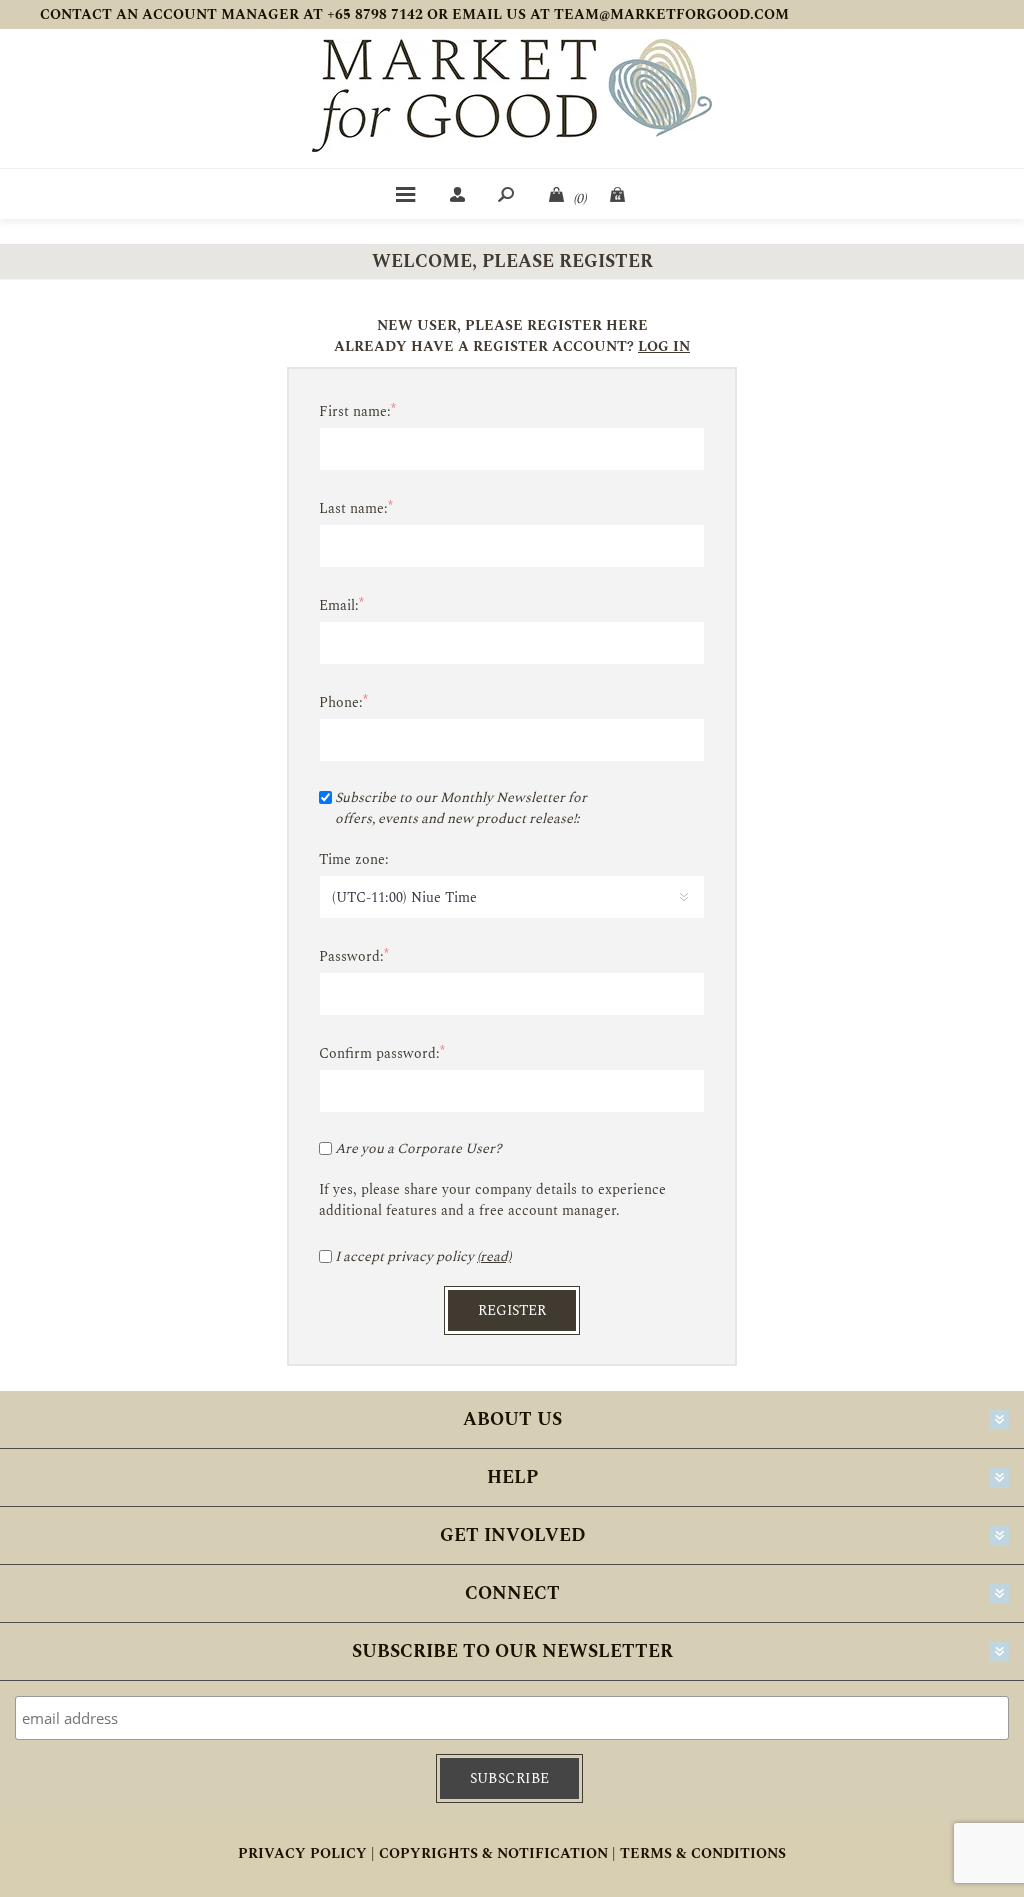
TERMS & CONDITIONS (703, 1853)
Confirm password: (379, 1053)
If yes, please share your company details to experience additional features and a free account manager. (492, 1200)
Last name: (353, 508)
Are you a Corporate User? (418, 1148)
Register (512, 1310)
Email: (339, 605)
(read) (494, 1256)
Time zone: (354, 859)
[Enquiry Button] (619, 194)
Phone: (341, 702)
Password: (351, 956)
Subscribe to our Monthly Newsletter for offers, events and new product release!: (461, 808)
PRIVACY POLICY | (306, 1853)
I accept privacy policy (404, 1256)
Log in (664, 346)
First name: (355, 411)
